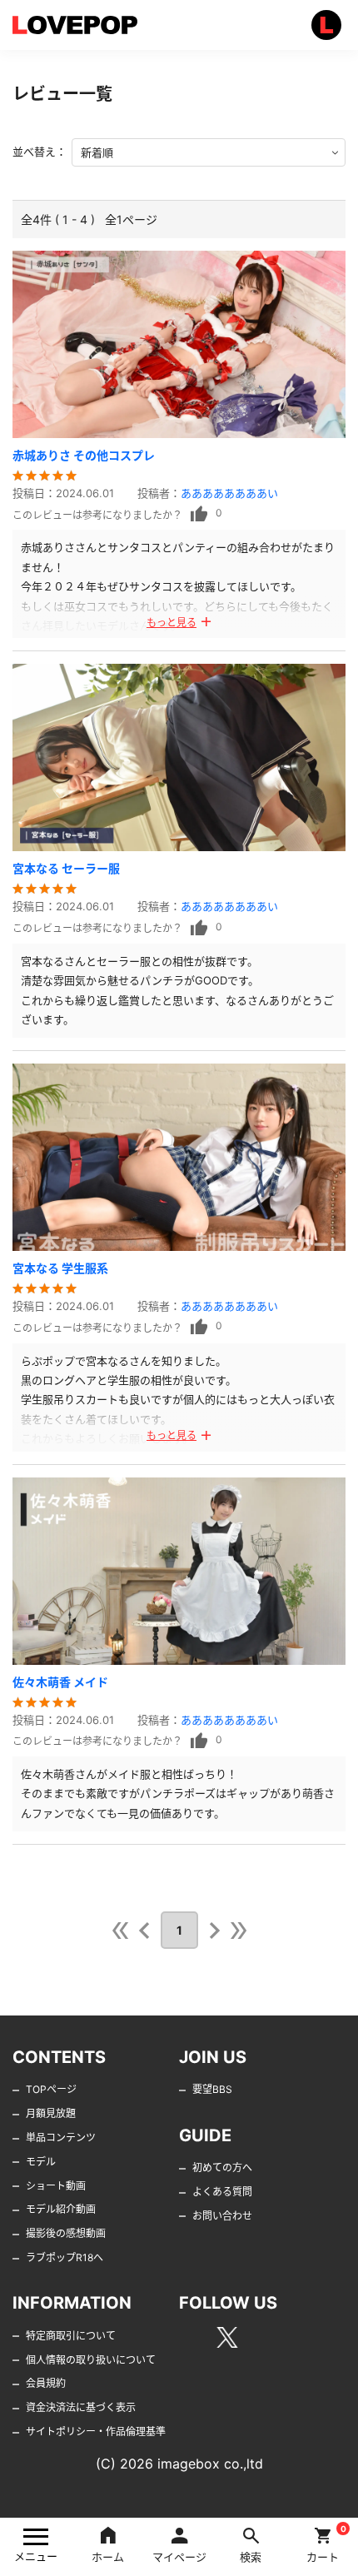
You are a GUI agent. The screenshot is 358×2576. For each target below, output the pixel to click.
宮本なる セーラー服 (66, 868)
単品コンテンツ (61, 2138)
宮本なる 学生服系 (60, 1268)
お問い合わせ (222, 2216)
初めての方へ (222, 2167)
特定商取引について (71, 2336)
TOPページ (51, 2089)
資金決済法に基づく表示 (81, 2407)
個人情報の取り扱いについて (91, 2360)
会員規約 (46, 2383)
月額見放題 (51, 2113)
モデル (41, 2162)
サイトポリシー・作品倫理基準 (96, 2432)
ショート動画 (56, 2186)
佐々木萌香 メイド (60, 1682)
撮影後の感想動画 (66, 2233)
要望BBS (212, 2089)
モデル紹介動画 (61, 2209)
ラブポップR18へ (65, 2257)
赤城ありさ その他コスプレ (84, 455)
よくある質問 (222, 2192)
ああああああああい (229, 493)
